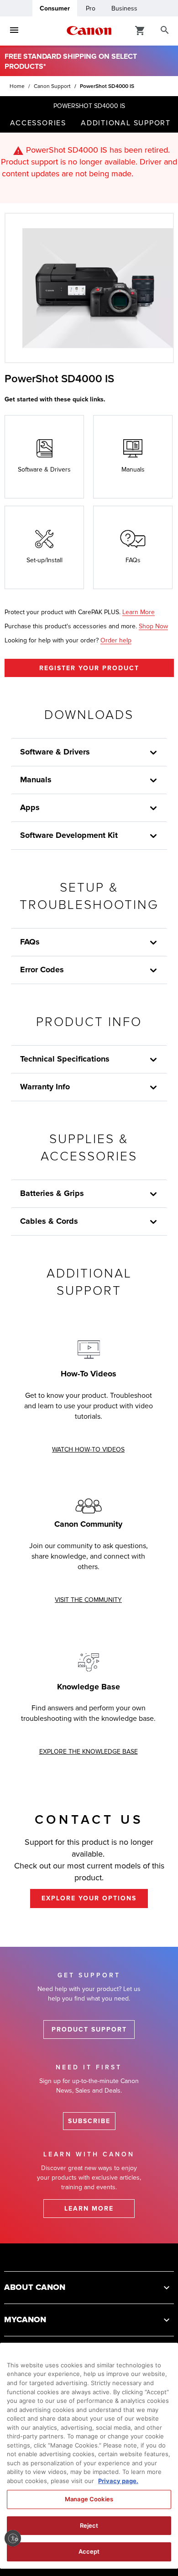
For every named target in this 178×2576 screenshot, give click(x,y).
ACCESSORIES (38, 123)
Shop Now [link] (153, 626)
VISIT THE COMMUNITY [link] (88, 1600)
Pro (91, 8)
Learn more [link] (89, 2209)
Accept (89, 2551)
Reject (89, 2525)
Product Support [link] (89, 2029)
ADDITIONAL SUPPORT (126, 123)
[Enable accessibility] (13, 2538)
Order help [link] (116, 640)
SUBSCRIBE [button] (89, 2121)
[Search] (165, 31)
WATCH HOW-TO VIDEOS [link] (88, 1450)
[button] (153, 1194)
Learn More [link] (139, 612)
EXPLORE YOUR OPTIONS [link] (89, 1898)
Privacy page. (118, 2481)
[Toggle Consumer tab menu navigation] (14, 31)
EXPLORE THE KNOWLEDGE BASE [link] (89, 1752)
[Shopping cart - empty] (140, 30)
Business (124, 8)
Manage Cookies (89, 2499)
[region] (89, 2456)
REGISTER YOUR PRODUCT (89, 668)
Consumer (55, 8)
